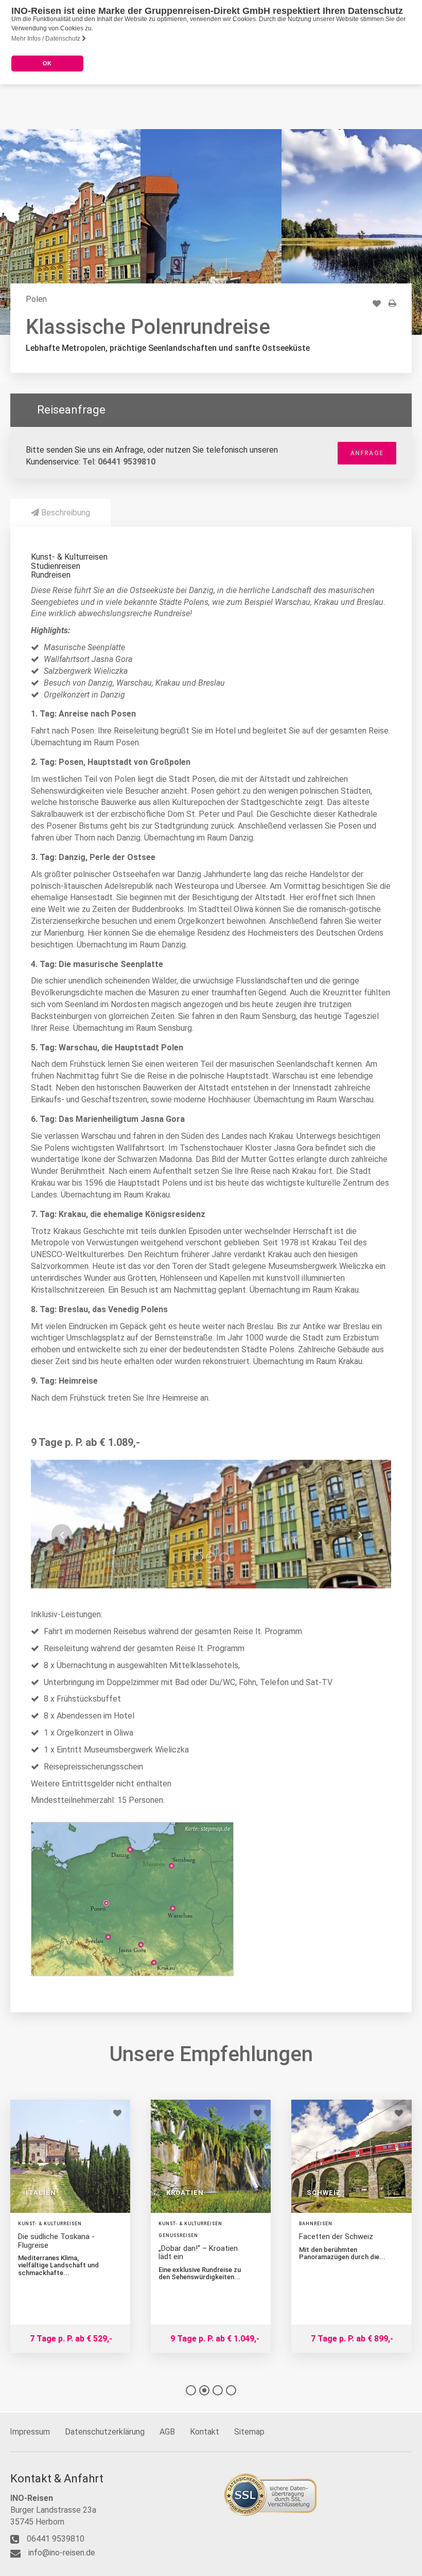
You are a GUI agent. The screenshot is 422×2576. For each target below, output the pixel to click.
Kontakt (205, 2432)
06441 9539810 (127, 462)
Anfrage (367, 453)
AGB (167, 2432)
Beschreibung (65, 513)
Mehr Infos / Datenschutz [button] (47, 39)
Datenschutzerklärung (105, 2432)
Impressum (30, 2432)
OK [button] (47, 63)
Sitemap (249, 2432)
